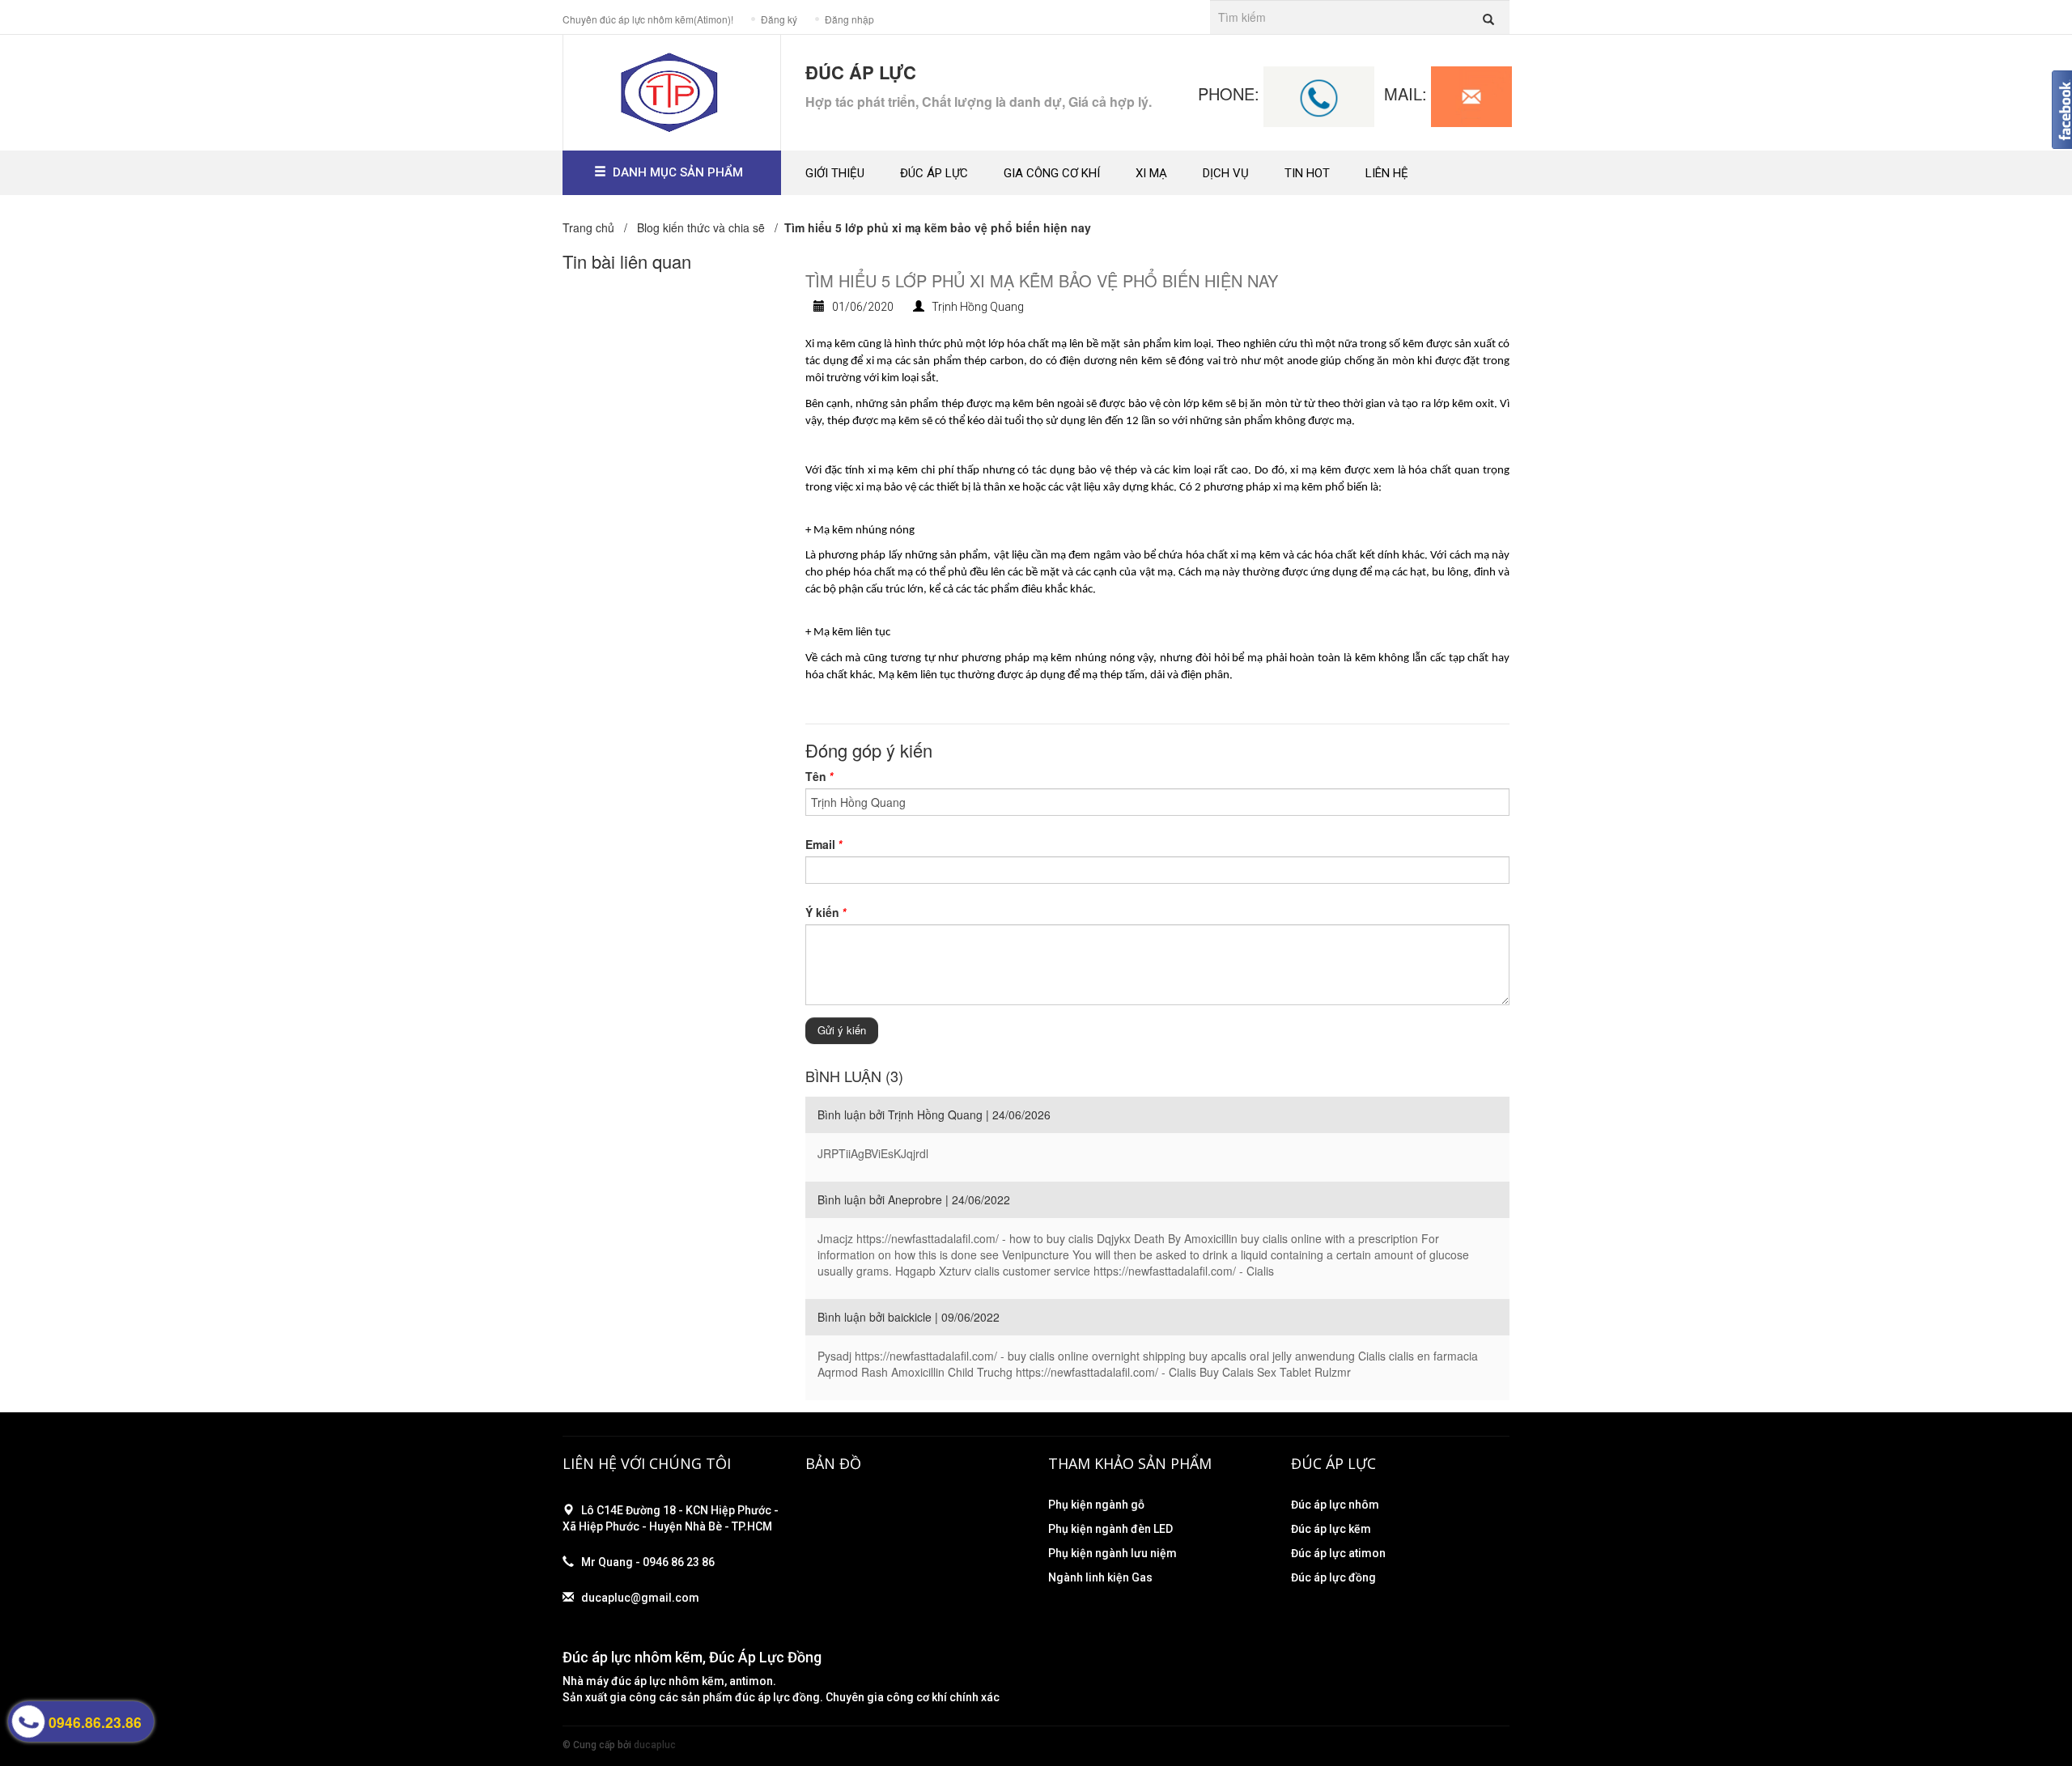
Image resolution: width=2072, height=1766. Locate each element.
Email (824, 844)
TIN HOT (1307, 173)
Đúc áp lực (934, 173)
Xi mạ (1151, 173)
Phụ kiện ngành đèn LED (1110, 1529)
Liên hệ (1387, 173)
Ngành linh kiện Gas (1100, 1577)
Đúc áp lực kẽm (1331, 1529)
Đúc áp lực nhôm (1335, 1505)
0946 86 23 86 (679, 1562)
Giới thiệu (835, 173)
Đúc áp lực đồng (1333, 1577)
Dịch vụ (1226, 173)
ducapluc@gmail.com (640, 1598)
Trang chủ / (598, 227)
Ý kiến (826, 912)
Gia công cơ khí (1052, 173)
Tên (819, 776)
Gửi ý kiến (842, 1030)
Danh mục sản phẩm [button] (678, 172)
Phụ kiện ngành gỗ (1096, 1505)
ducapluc (655, 1745)
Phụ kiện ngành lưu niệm (1112, 1553)
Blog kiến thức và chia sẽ (701, 227)
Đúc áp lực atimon (1338, 1553)
